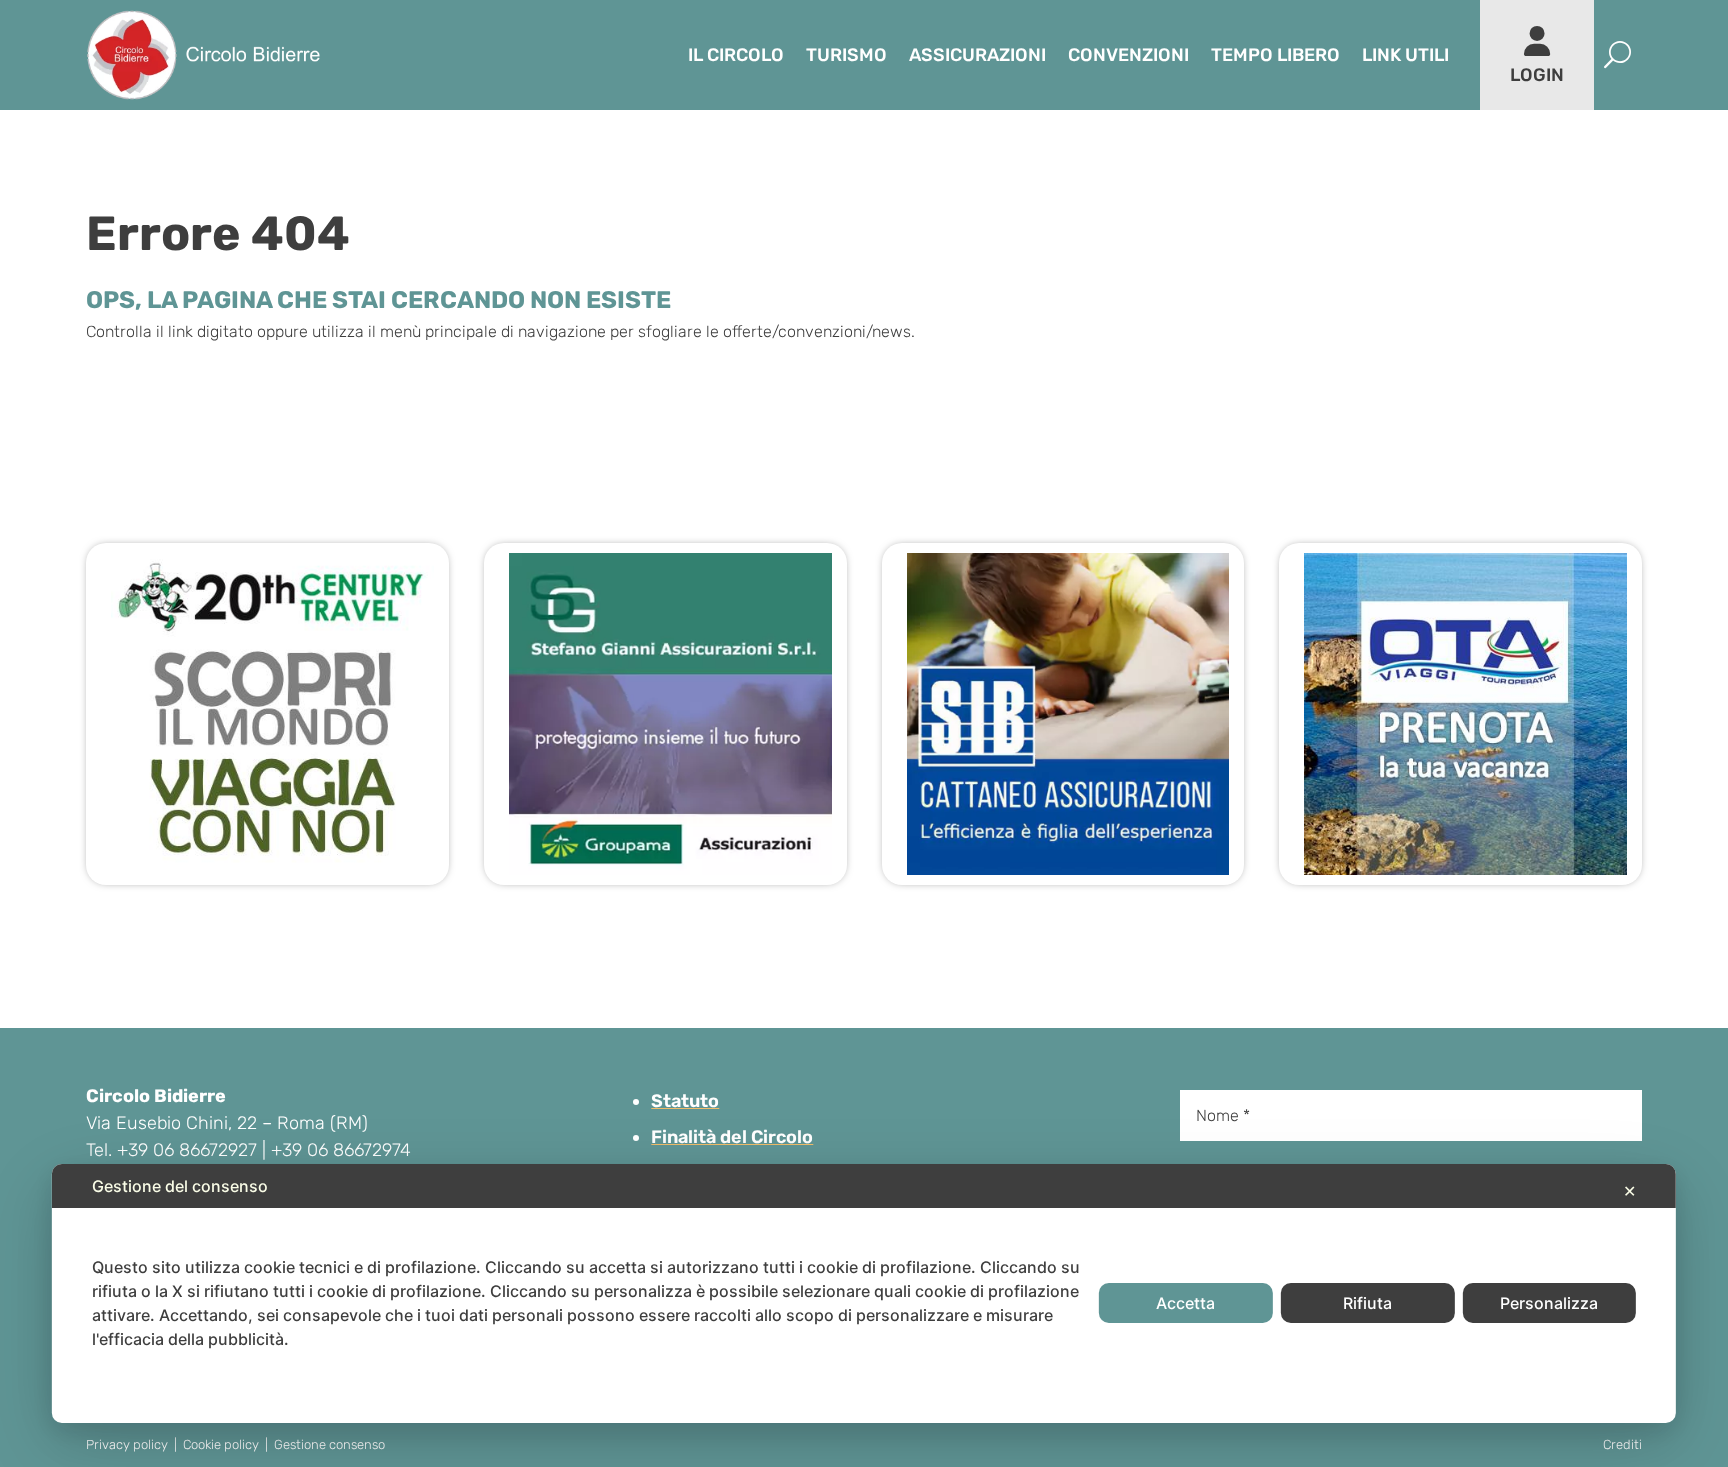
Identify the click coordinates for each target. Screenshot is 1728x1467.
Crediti (1622, 1444)
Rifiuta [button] (1367, 1303)
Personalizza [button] (1549, 1303)
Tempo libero (1275, 55)
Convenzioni (1128, 55)
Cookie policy (221, 1444)
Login (1537, 75)
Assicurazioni (977, 55)
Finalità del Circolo (732, 1137)
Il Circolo (736, 55)
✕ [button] (1629, 1191)
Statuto (685, 1101)
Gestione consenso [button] (329, 1444)
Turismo (846, 55)
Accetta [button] (1185, 1303)
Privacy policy (127, 1444)
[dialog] (864, 1293)
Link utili (1405, 55)
